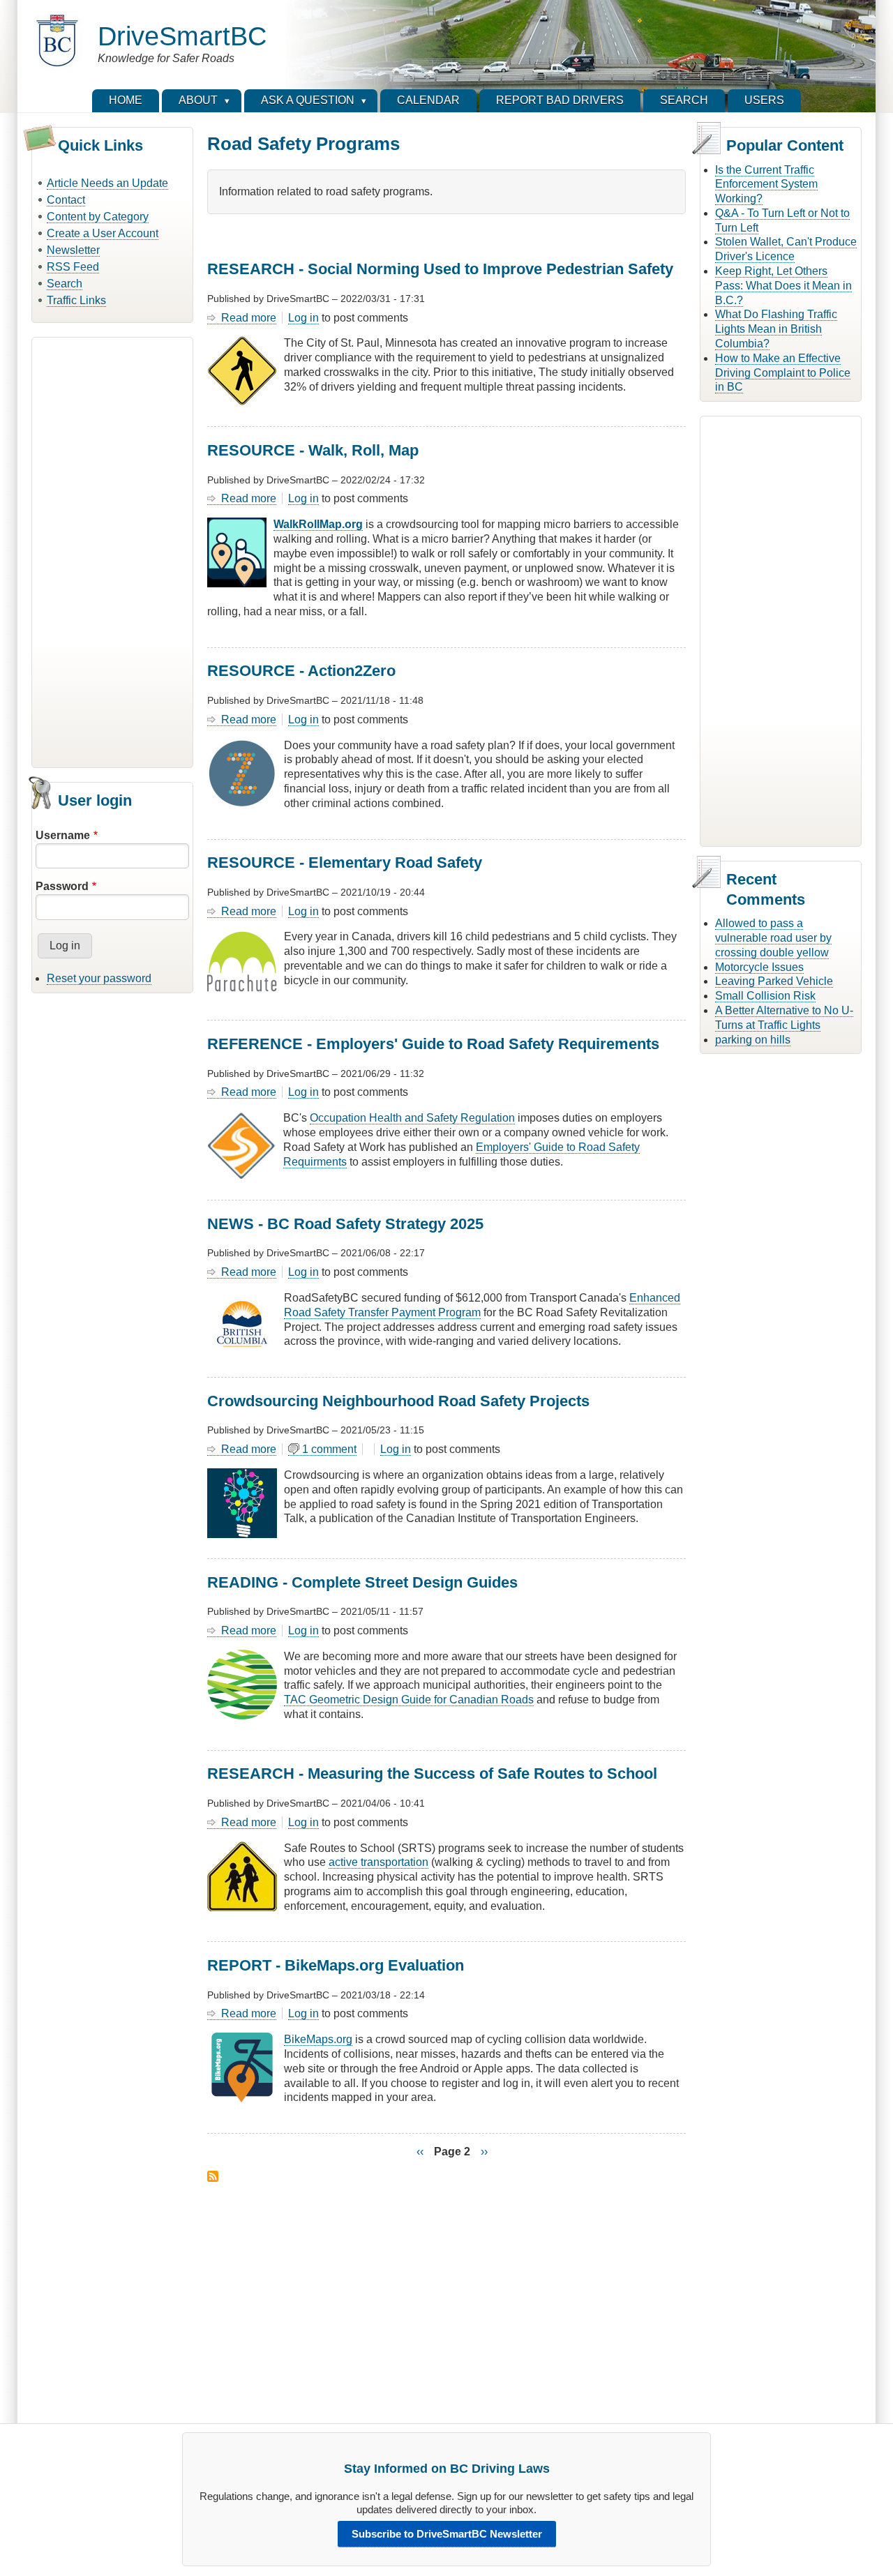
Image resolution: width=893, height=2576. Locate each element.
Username (63, 835)
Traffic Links (76, 300)
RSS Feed (73, 267)
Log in (303, 318)
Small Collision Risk (765, 996)
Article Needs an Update (107, 183)
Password (62, 886)
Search (65, 284)
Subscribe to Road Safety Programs (213, 2176)
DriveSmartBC (182, 36)
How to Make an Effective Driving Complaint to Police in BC (783, 373)
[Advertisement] (112, 550)
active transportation (378, 1862)
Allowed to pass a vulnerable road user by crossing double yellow (773, 938)
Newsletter (73, 250)
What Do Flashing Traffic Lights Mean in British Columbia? (776, 329)
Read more (249, 318)
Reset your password (99, 978)
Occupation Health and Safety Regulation (412, 1118)
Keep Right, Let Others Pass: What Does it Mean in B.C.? (783, 286)
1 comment (329, 1449)
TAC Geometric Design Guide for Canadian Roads (409, 1700)
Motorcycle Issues (759, 967)
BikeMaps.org (318, 2039)
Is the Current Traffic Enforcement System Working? (766, 184)
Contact (66, 200)
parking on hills (753, 1040)
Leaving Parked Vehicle (774, 981)
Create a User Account (103, 233)
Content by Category (98, 217)
